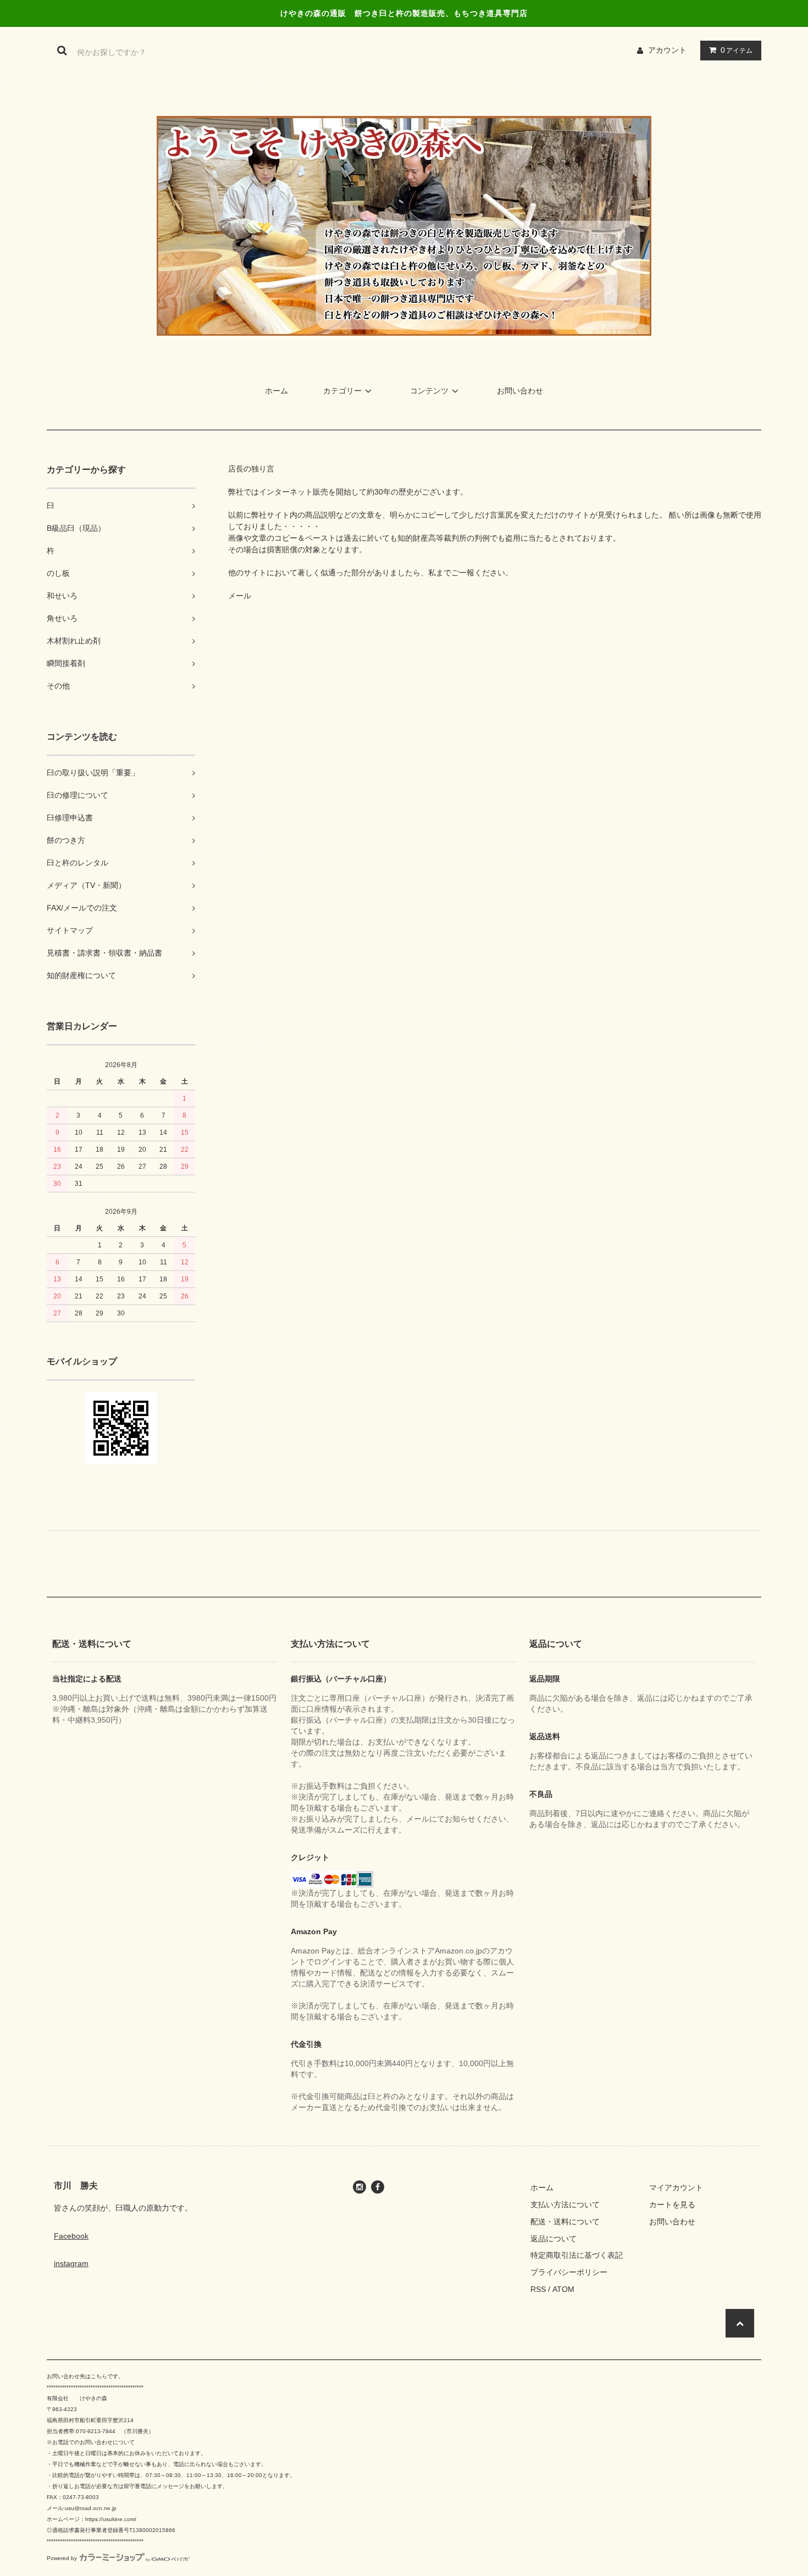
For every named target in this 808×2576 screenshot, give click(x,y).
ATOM (563, 2289)
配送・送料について (565, 2222)
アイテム (737, 50)
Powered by (62, 2558)
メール (240, 596)
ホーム (276, 391)
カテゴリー (342, 391)
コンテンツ (429, 391)
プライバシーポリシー (569, 2272)
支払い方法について (565, 2205)
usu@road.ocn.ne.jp (91, 2508)
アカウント (667, 50)
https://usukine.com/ (111, 2519)
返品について (554, 2239)
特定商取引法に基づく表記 (577, 2255)
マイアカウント (676, 2188)
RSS (538, 2289)
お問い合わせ (520, 391)
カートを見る (672, 2205)
